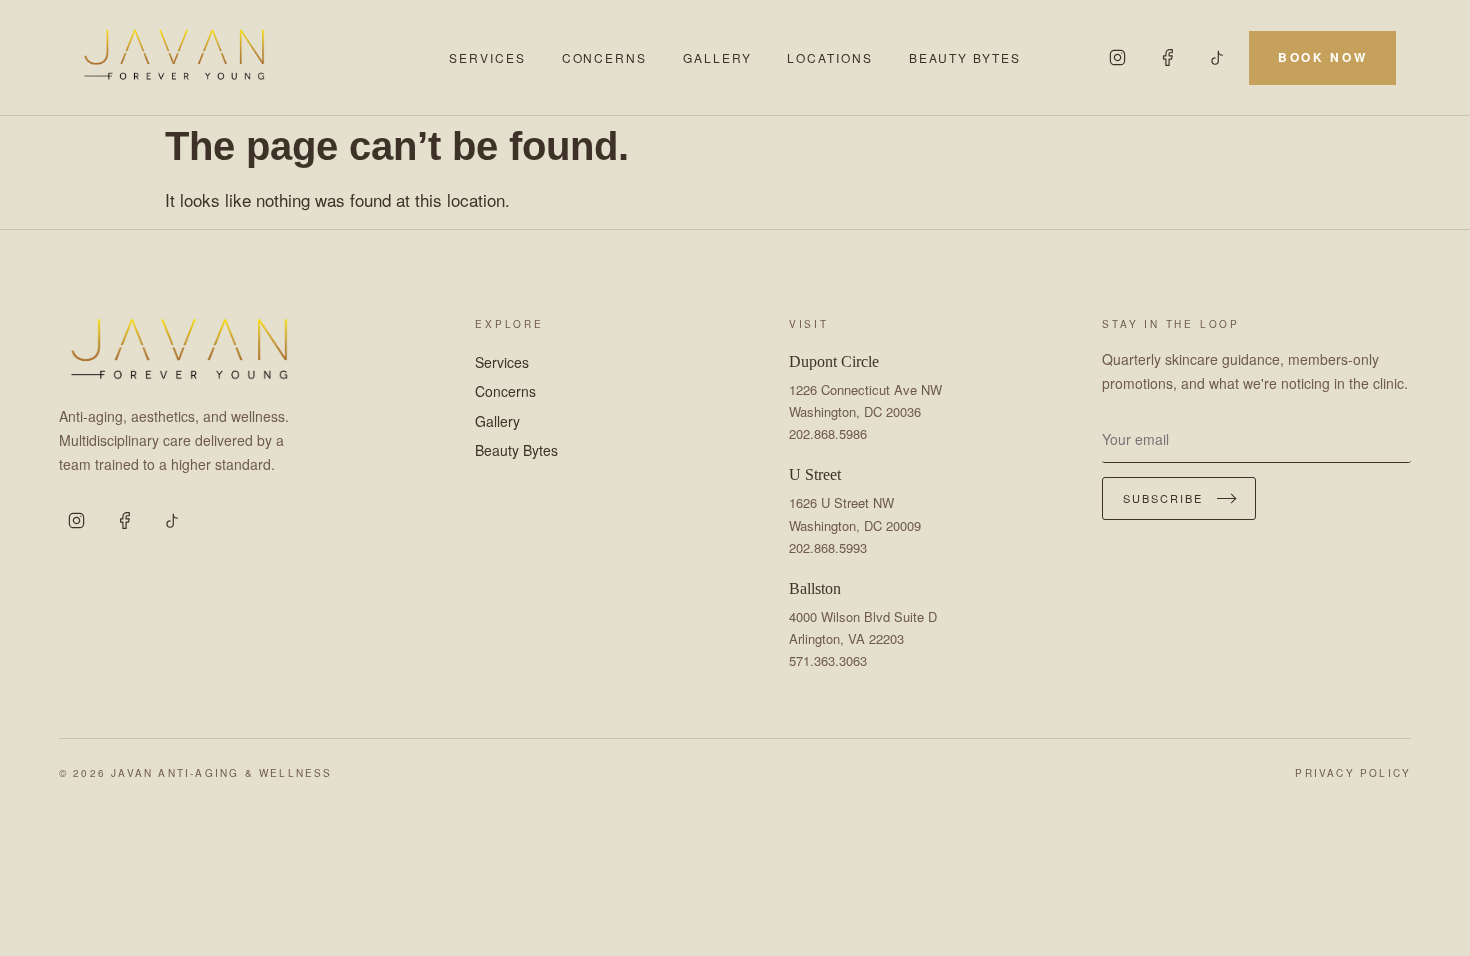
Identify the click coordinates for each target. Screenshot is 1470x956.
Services (487, 57)
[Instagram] (1117, 58)
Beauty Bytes (965, 57)
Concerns (604, 57)
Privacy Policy (1353, 773)
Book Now (1322, 57)
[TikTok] (1217, 58)
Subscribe (1163, 498)
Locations (829, 57)
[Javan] (249, 57)
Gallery (717, 57)
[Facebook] (1167, 58)
